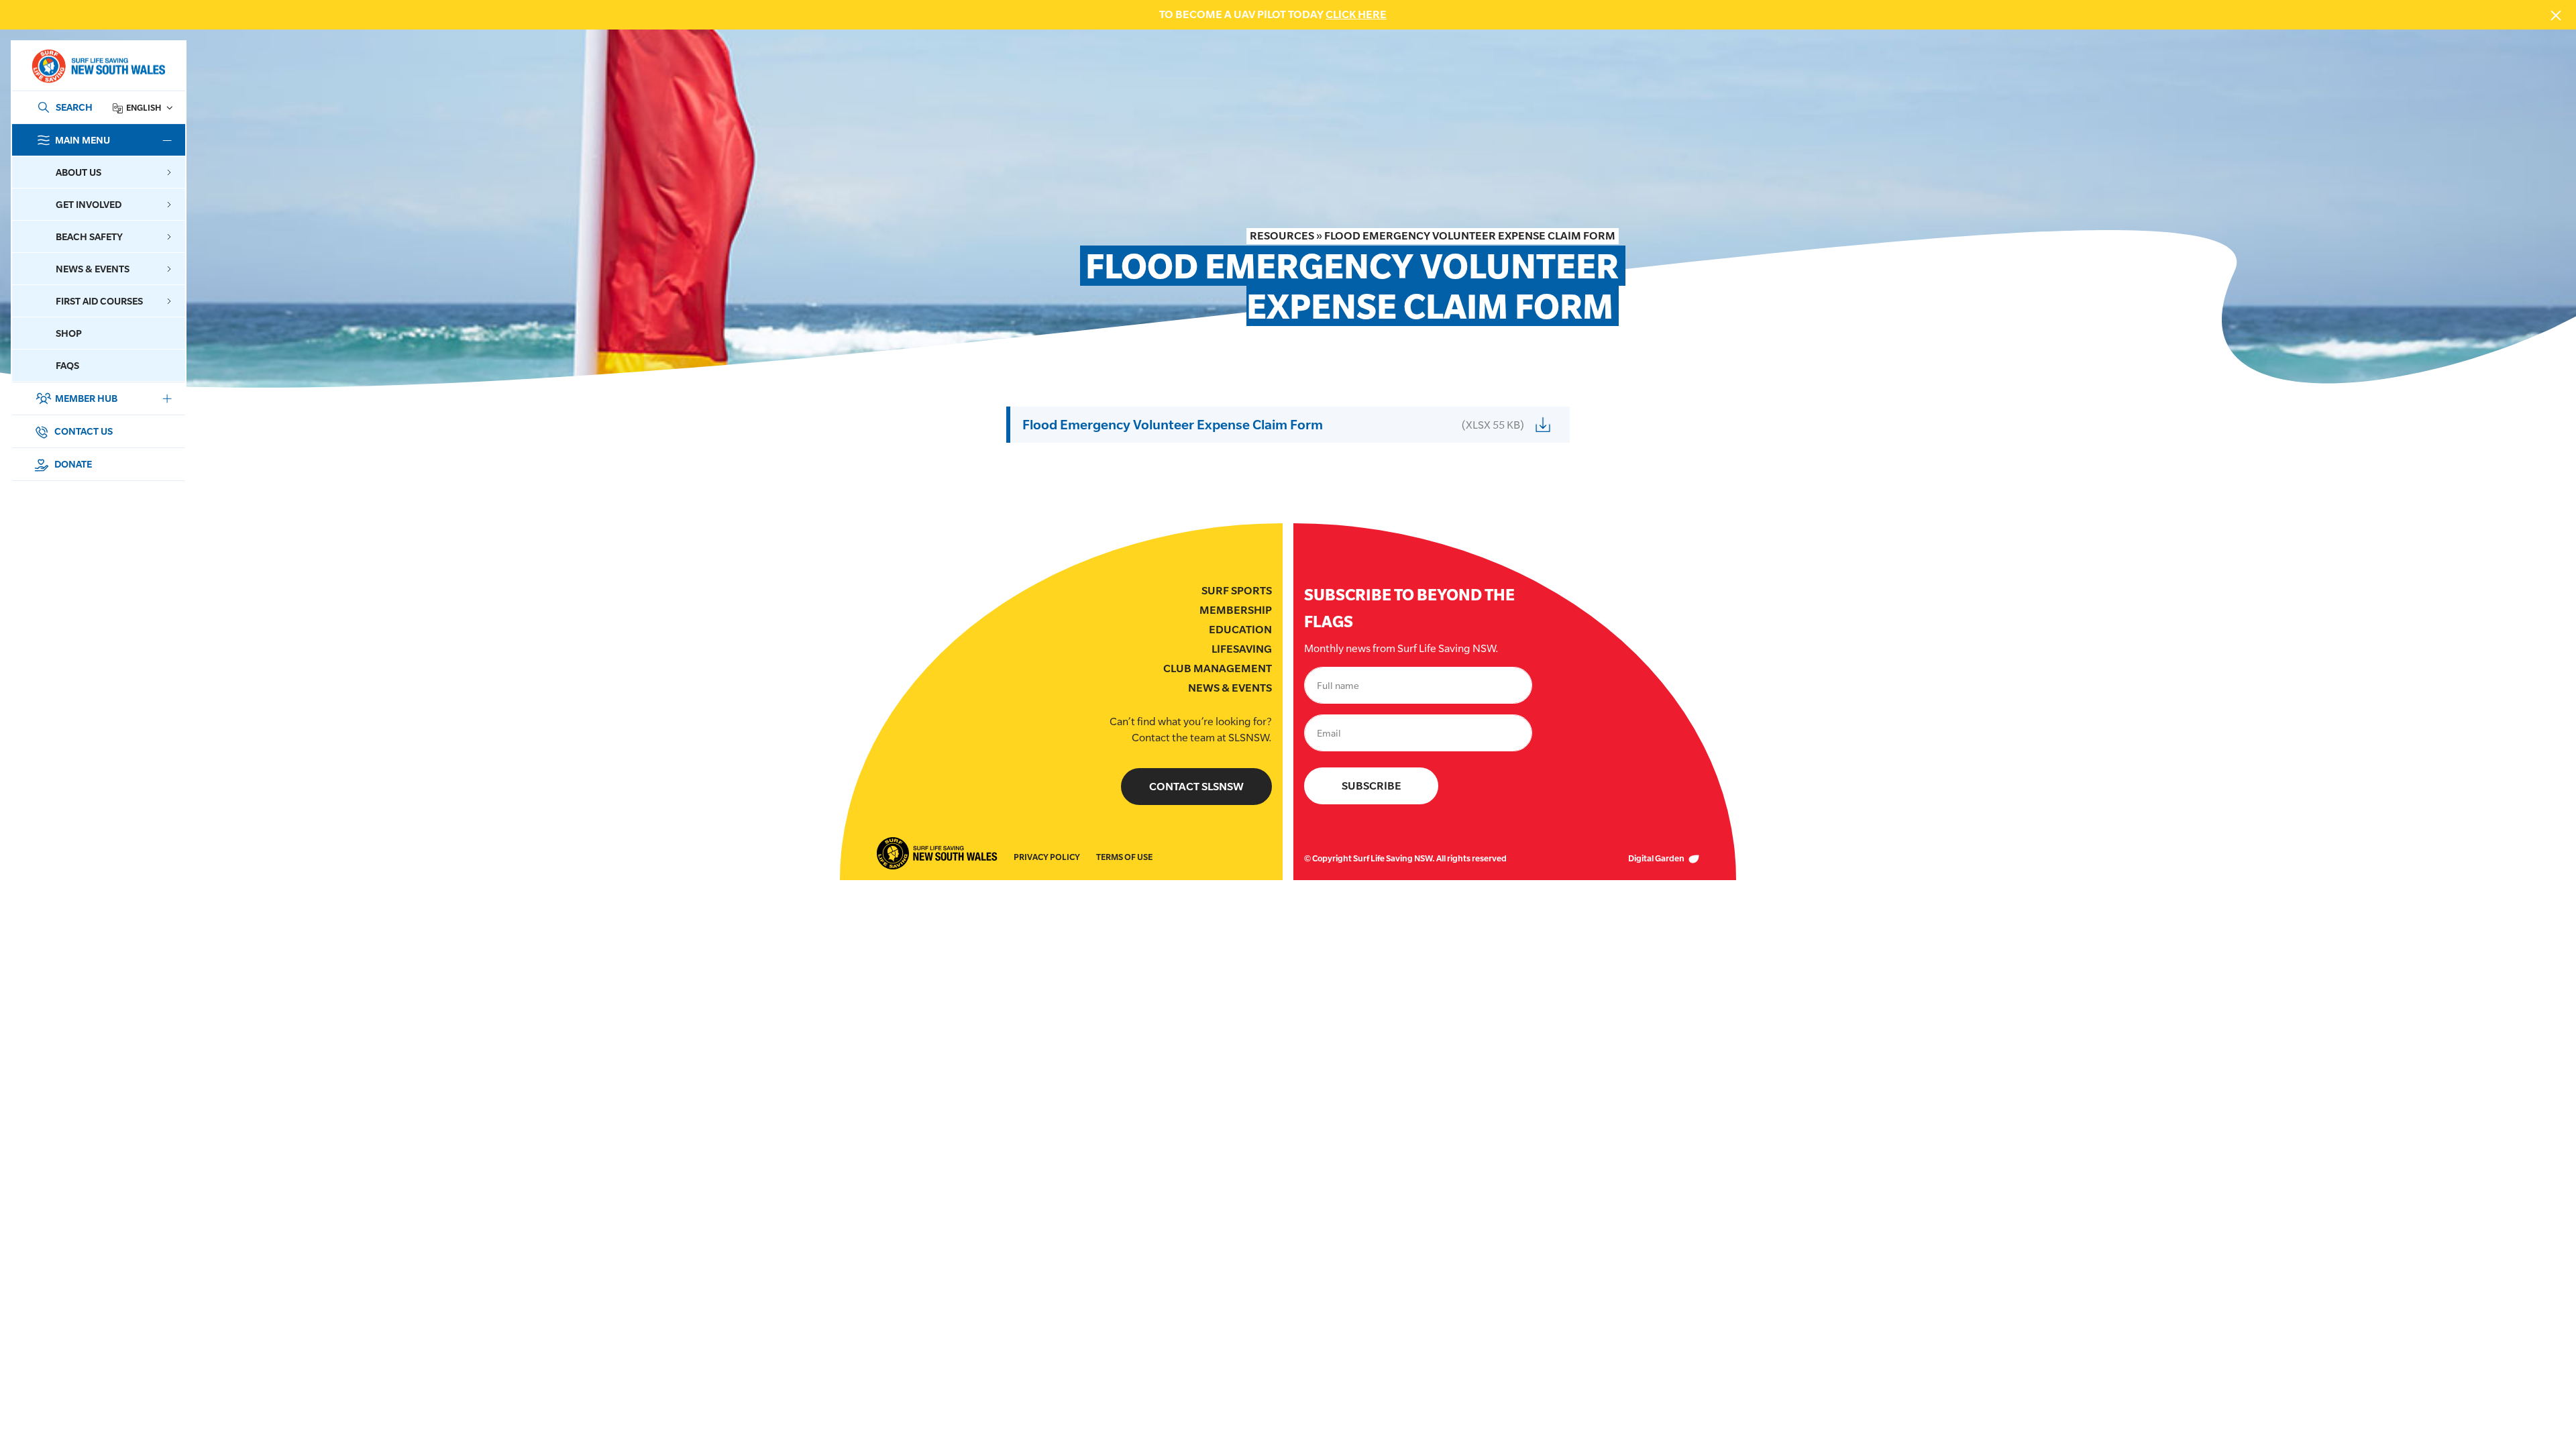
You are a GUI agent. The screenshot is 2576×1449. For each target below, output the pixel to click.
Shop (69, 333)
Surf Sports (1237, 591)
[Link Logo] (98, 66)
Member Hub (86, 398)
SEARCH (74, 107)
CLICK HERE (1356, 14)
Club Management (1218, 668)
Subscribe (1372, 786)
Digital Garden (1657, 858)
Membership (1236, 610)
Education (1240, 630)
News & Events (1230, 688)
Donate (72, 464)
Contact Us (83, 431)
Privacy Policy (1047, 857)
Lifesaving (1242, 649)
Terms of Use (1124, 857)
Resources (1282, 236)
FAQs (67, 365)
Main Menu (83, 140)
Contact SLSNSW (1196, 787)
